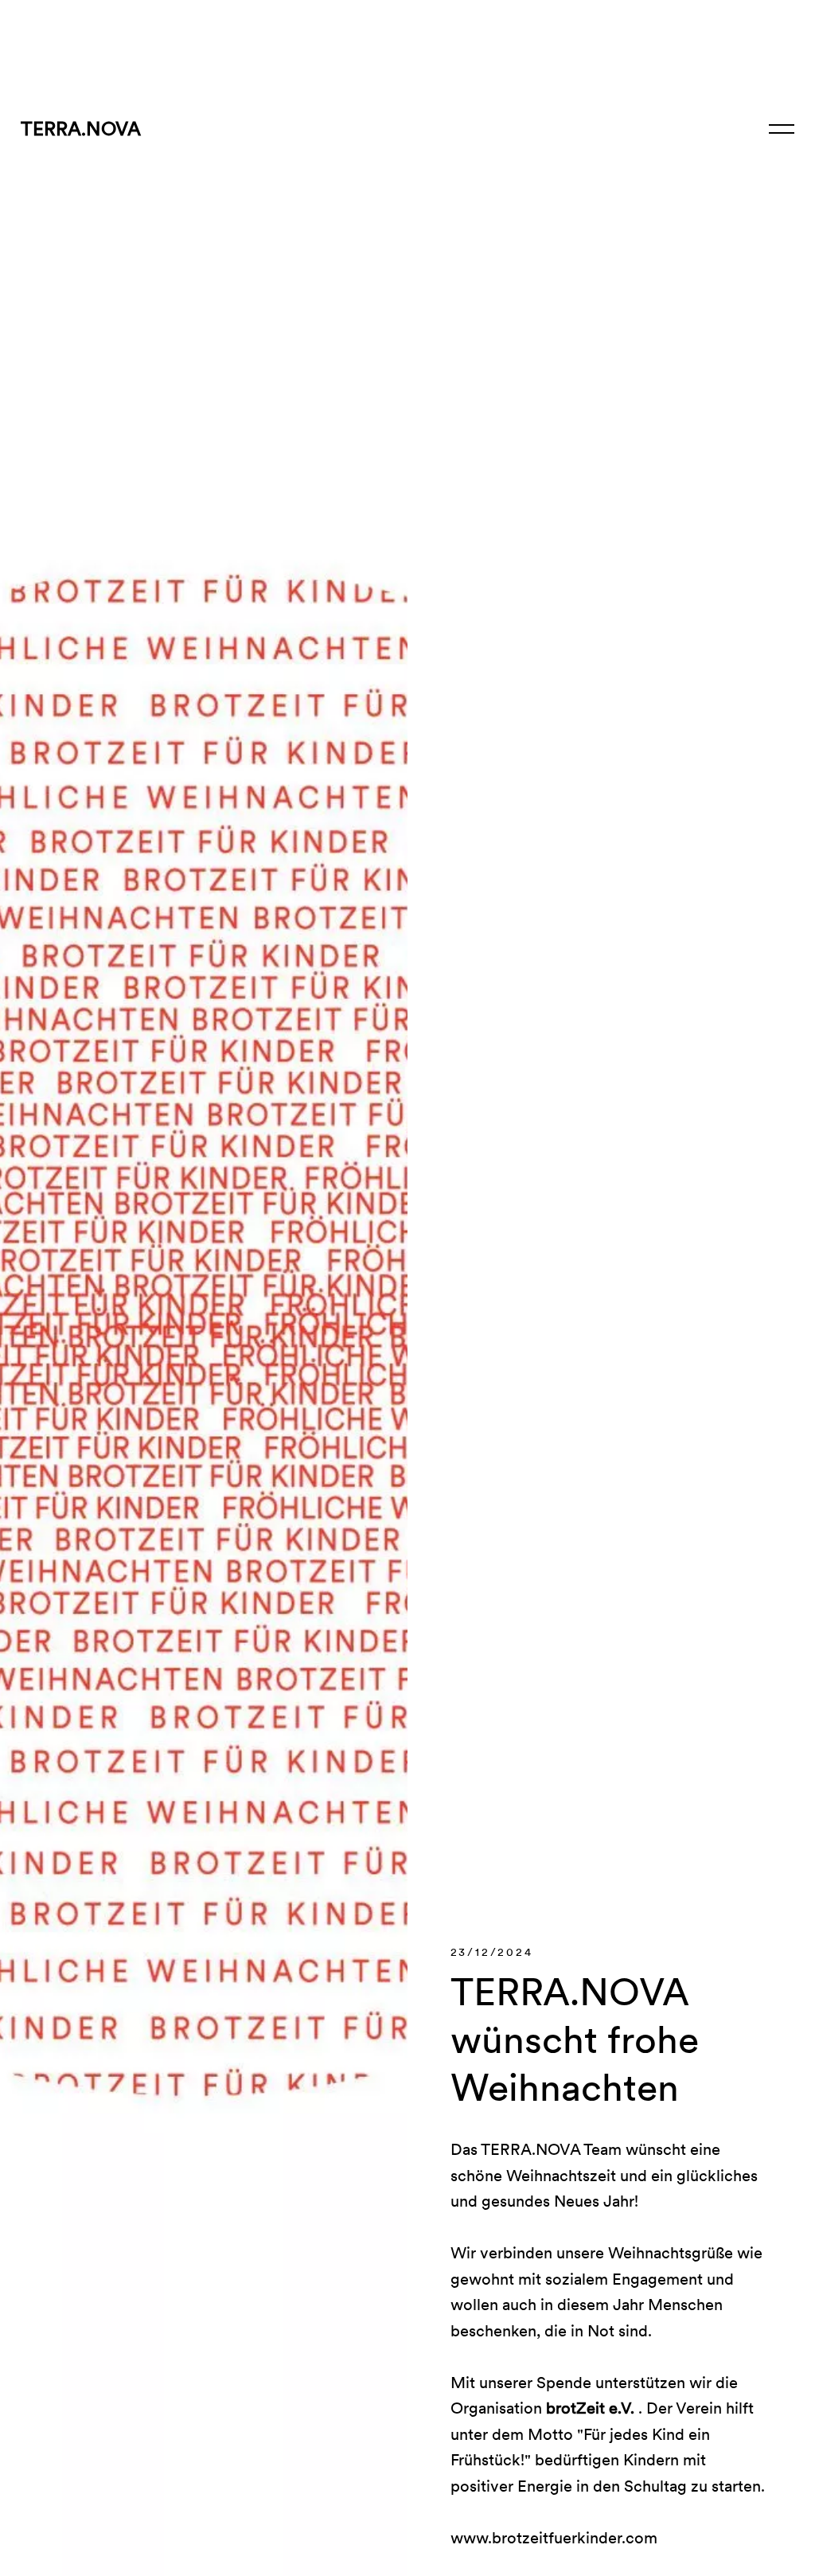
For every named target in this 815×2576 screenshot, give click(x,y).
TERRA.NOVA (81, 129)
